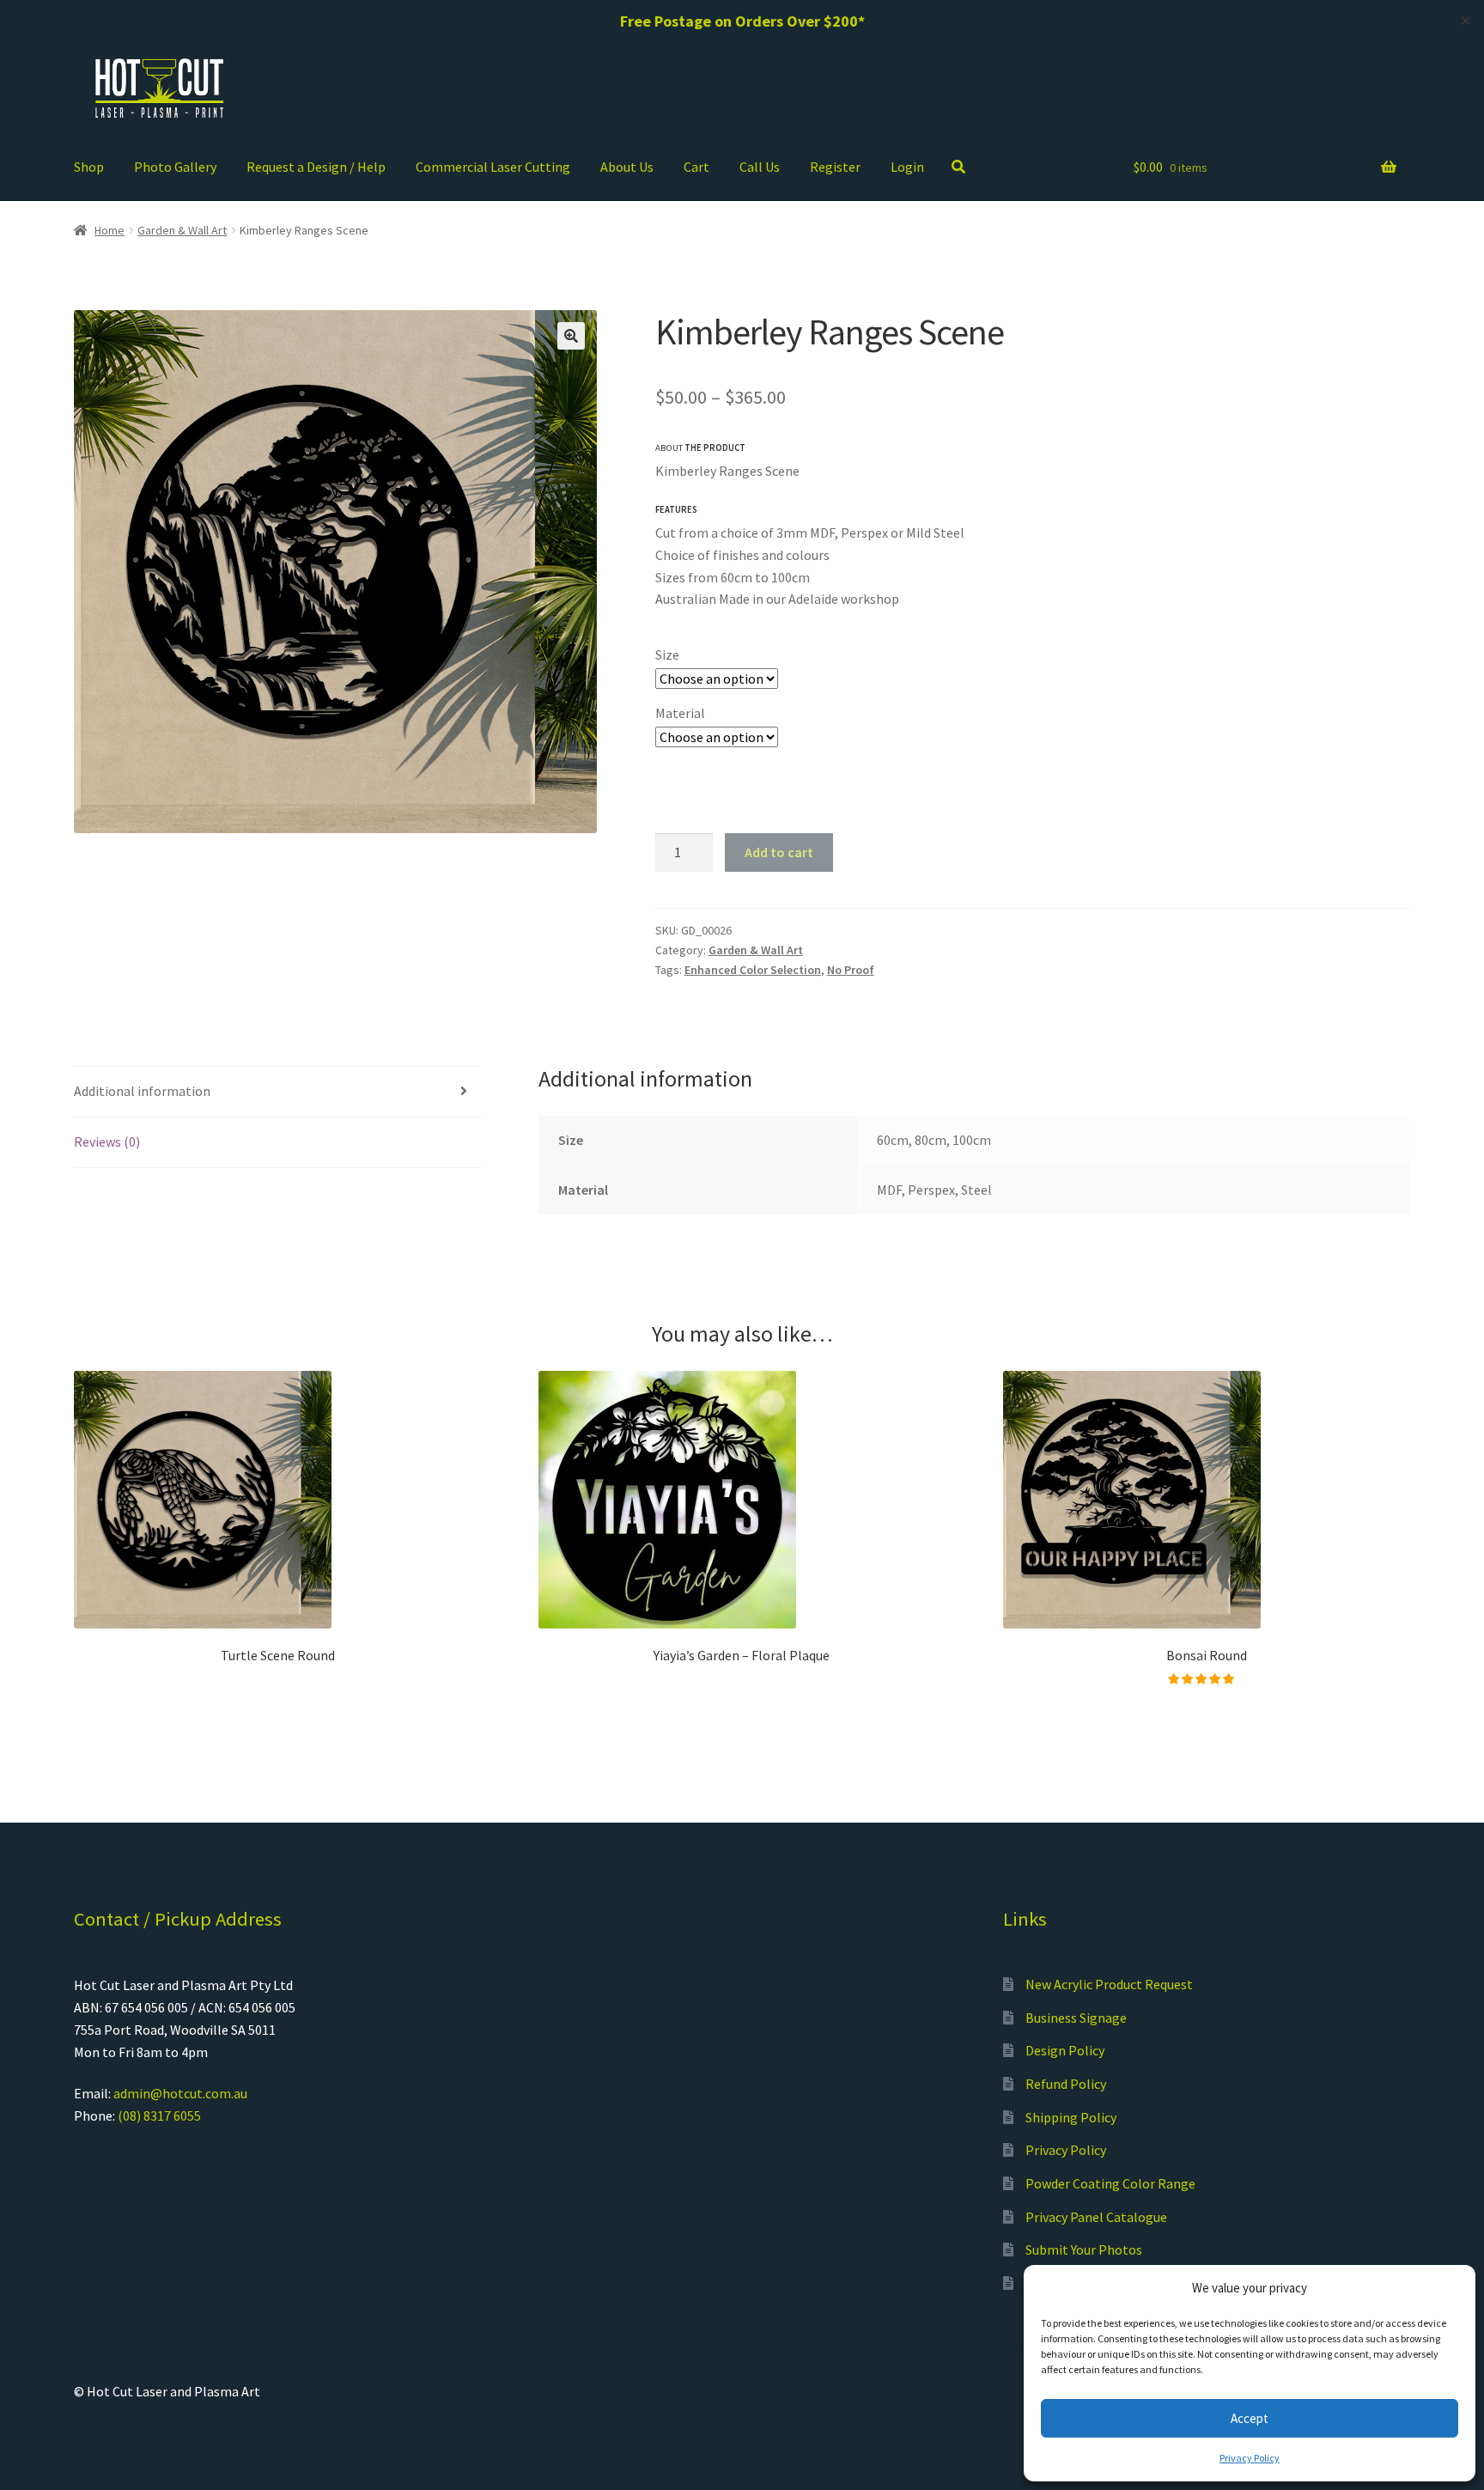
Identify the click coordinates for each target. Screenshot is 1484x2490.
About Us (627, 167)
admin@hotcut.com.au (180, 2093)
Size (667, 654)
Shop (89, 167)
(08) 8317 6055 (159, 2116)
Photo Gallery (175, 167)
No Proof (851, 970)
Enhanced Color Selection (753, 970)
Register (835, 167)
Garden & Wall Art (182, 230)
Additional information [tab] (142, 1091)
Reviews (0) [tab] (107, 1142)
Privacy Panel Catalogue (1096, 2217)
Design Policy (1065, 2050)
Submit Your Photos (1084, 2250)
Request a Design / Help (316, 167)
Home (109, 230)
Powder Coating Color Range (1110, 2183)
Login (907, 167)
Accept (1250, 2418)
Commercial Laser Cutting (493, 167)
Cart (696, 167)
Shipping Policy (1071, 2117)
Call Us (760, 167)
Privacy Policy (1250, 2458)
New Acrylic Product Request (1109, 1984)
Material (680, 713)
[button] (571, 336)
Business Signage (1076, 2018)
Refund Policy (1066, 2084)
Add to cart (779, 852)
